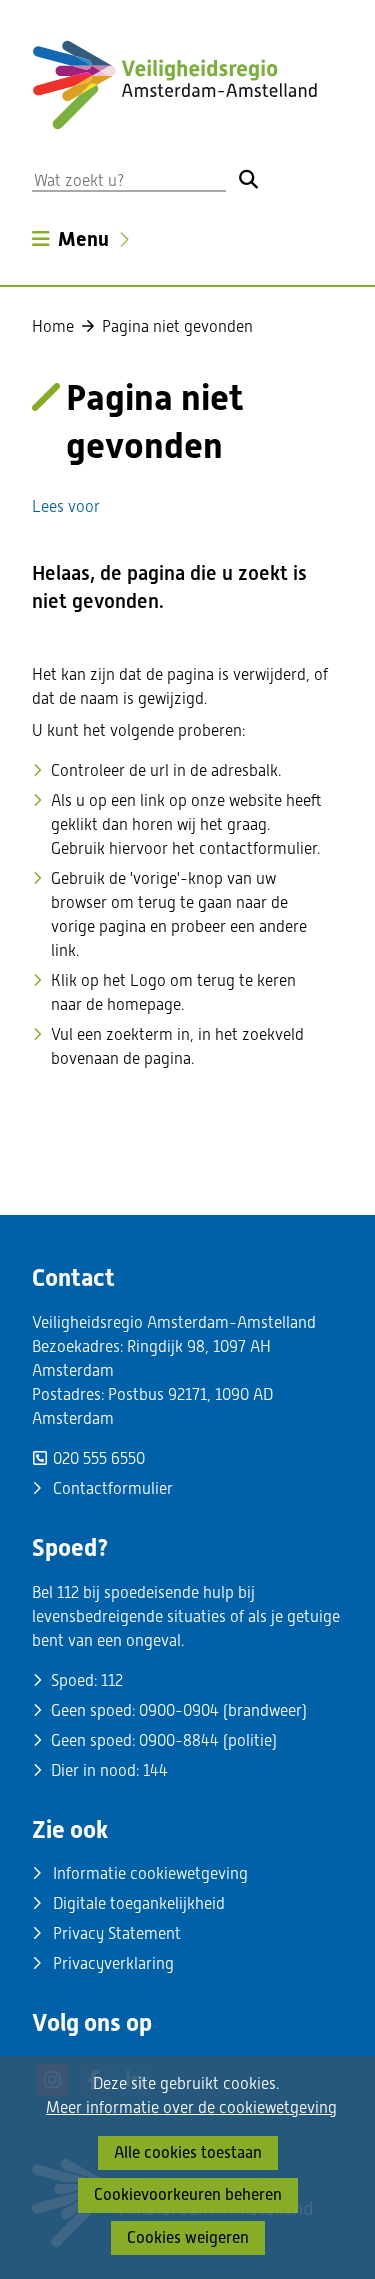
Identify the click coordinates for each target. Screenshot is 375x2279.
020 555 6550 (99, 1458)
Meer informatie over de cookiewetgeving (191, 2108)
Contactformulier (113, 1488)
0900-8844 (179, 1740)
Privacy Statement (117, 1933)
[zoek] (248, 179)
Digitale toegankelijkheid (139, 1903)
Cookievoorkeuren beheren (188, 2194)
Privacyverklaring (113, 1963)
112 (112, 1680)
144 (155, 1770)
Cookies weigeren (188, 2237)
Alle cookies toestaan (188, 2152)
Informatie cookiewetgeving (150, 1873)
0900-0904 (179, 1710)
